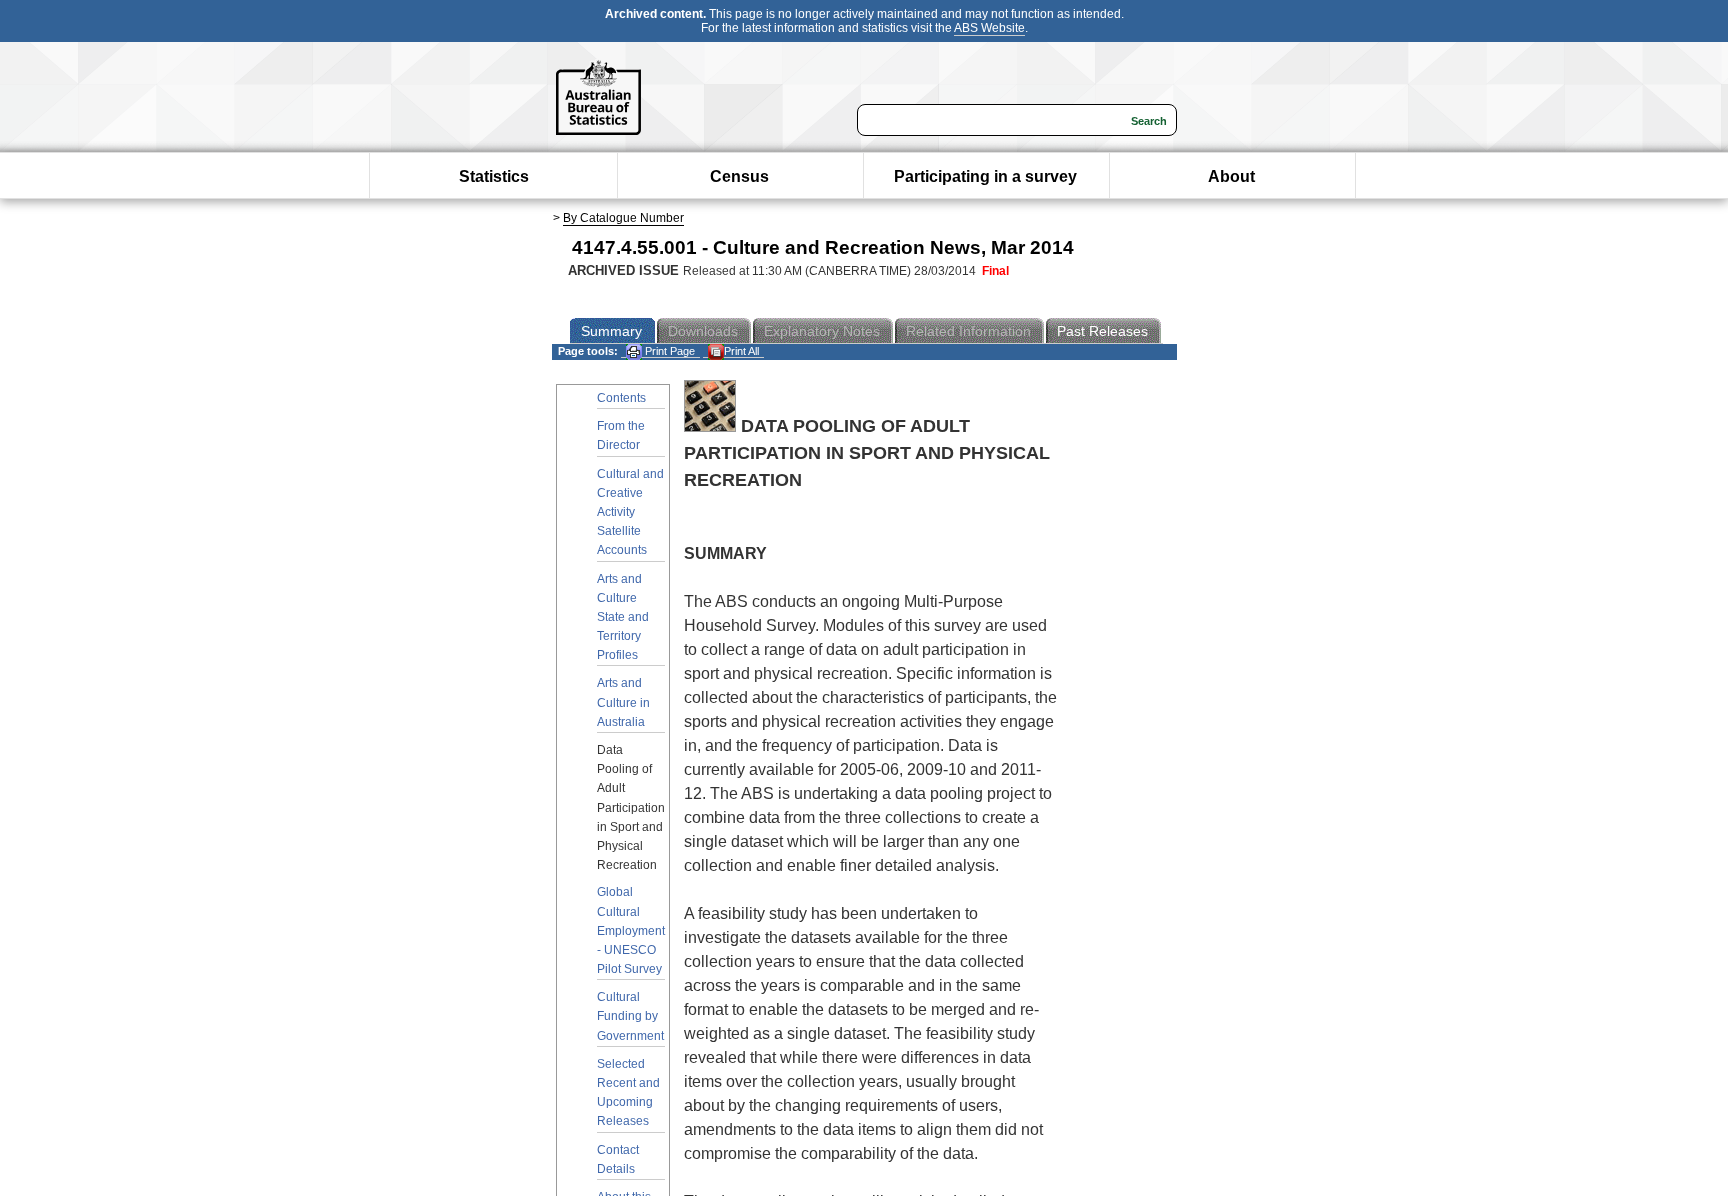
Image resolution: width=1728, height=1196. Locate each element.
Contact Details (618, 1159)
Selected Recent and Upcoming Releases (628, 1093)
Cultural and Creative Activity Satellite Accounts (630, 512)
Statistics (494, 176)
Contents (621, 398)
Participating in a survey (985, 176)
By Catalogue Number (623, 218)
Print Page (668, 351)
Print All (741, 351)
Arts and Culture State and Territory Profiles (623, 617)
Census (739, 176)
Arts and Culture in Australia (623, 702)
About (1231, 176)
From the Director (621, 435)
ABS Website (989, 28)
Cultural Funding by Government (630, 1016)
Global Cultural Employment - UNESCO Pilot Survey (631, 930)
